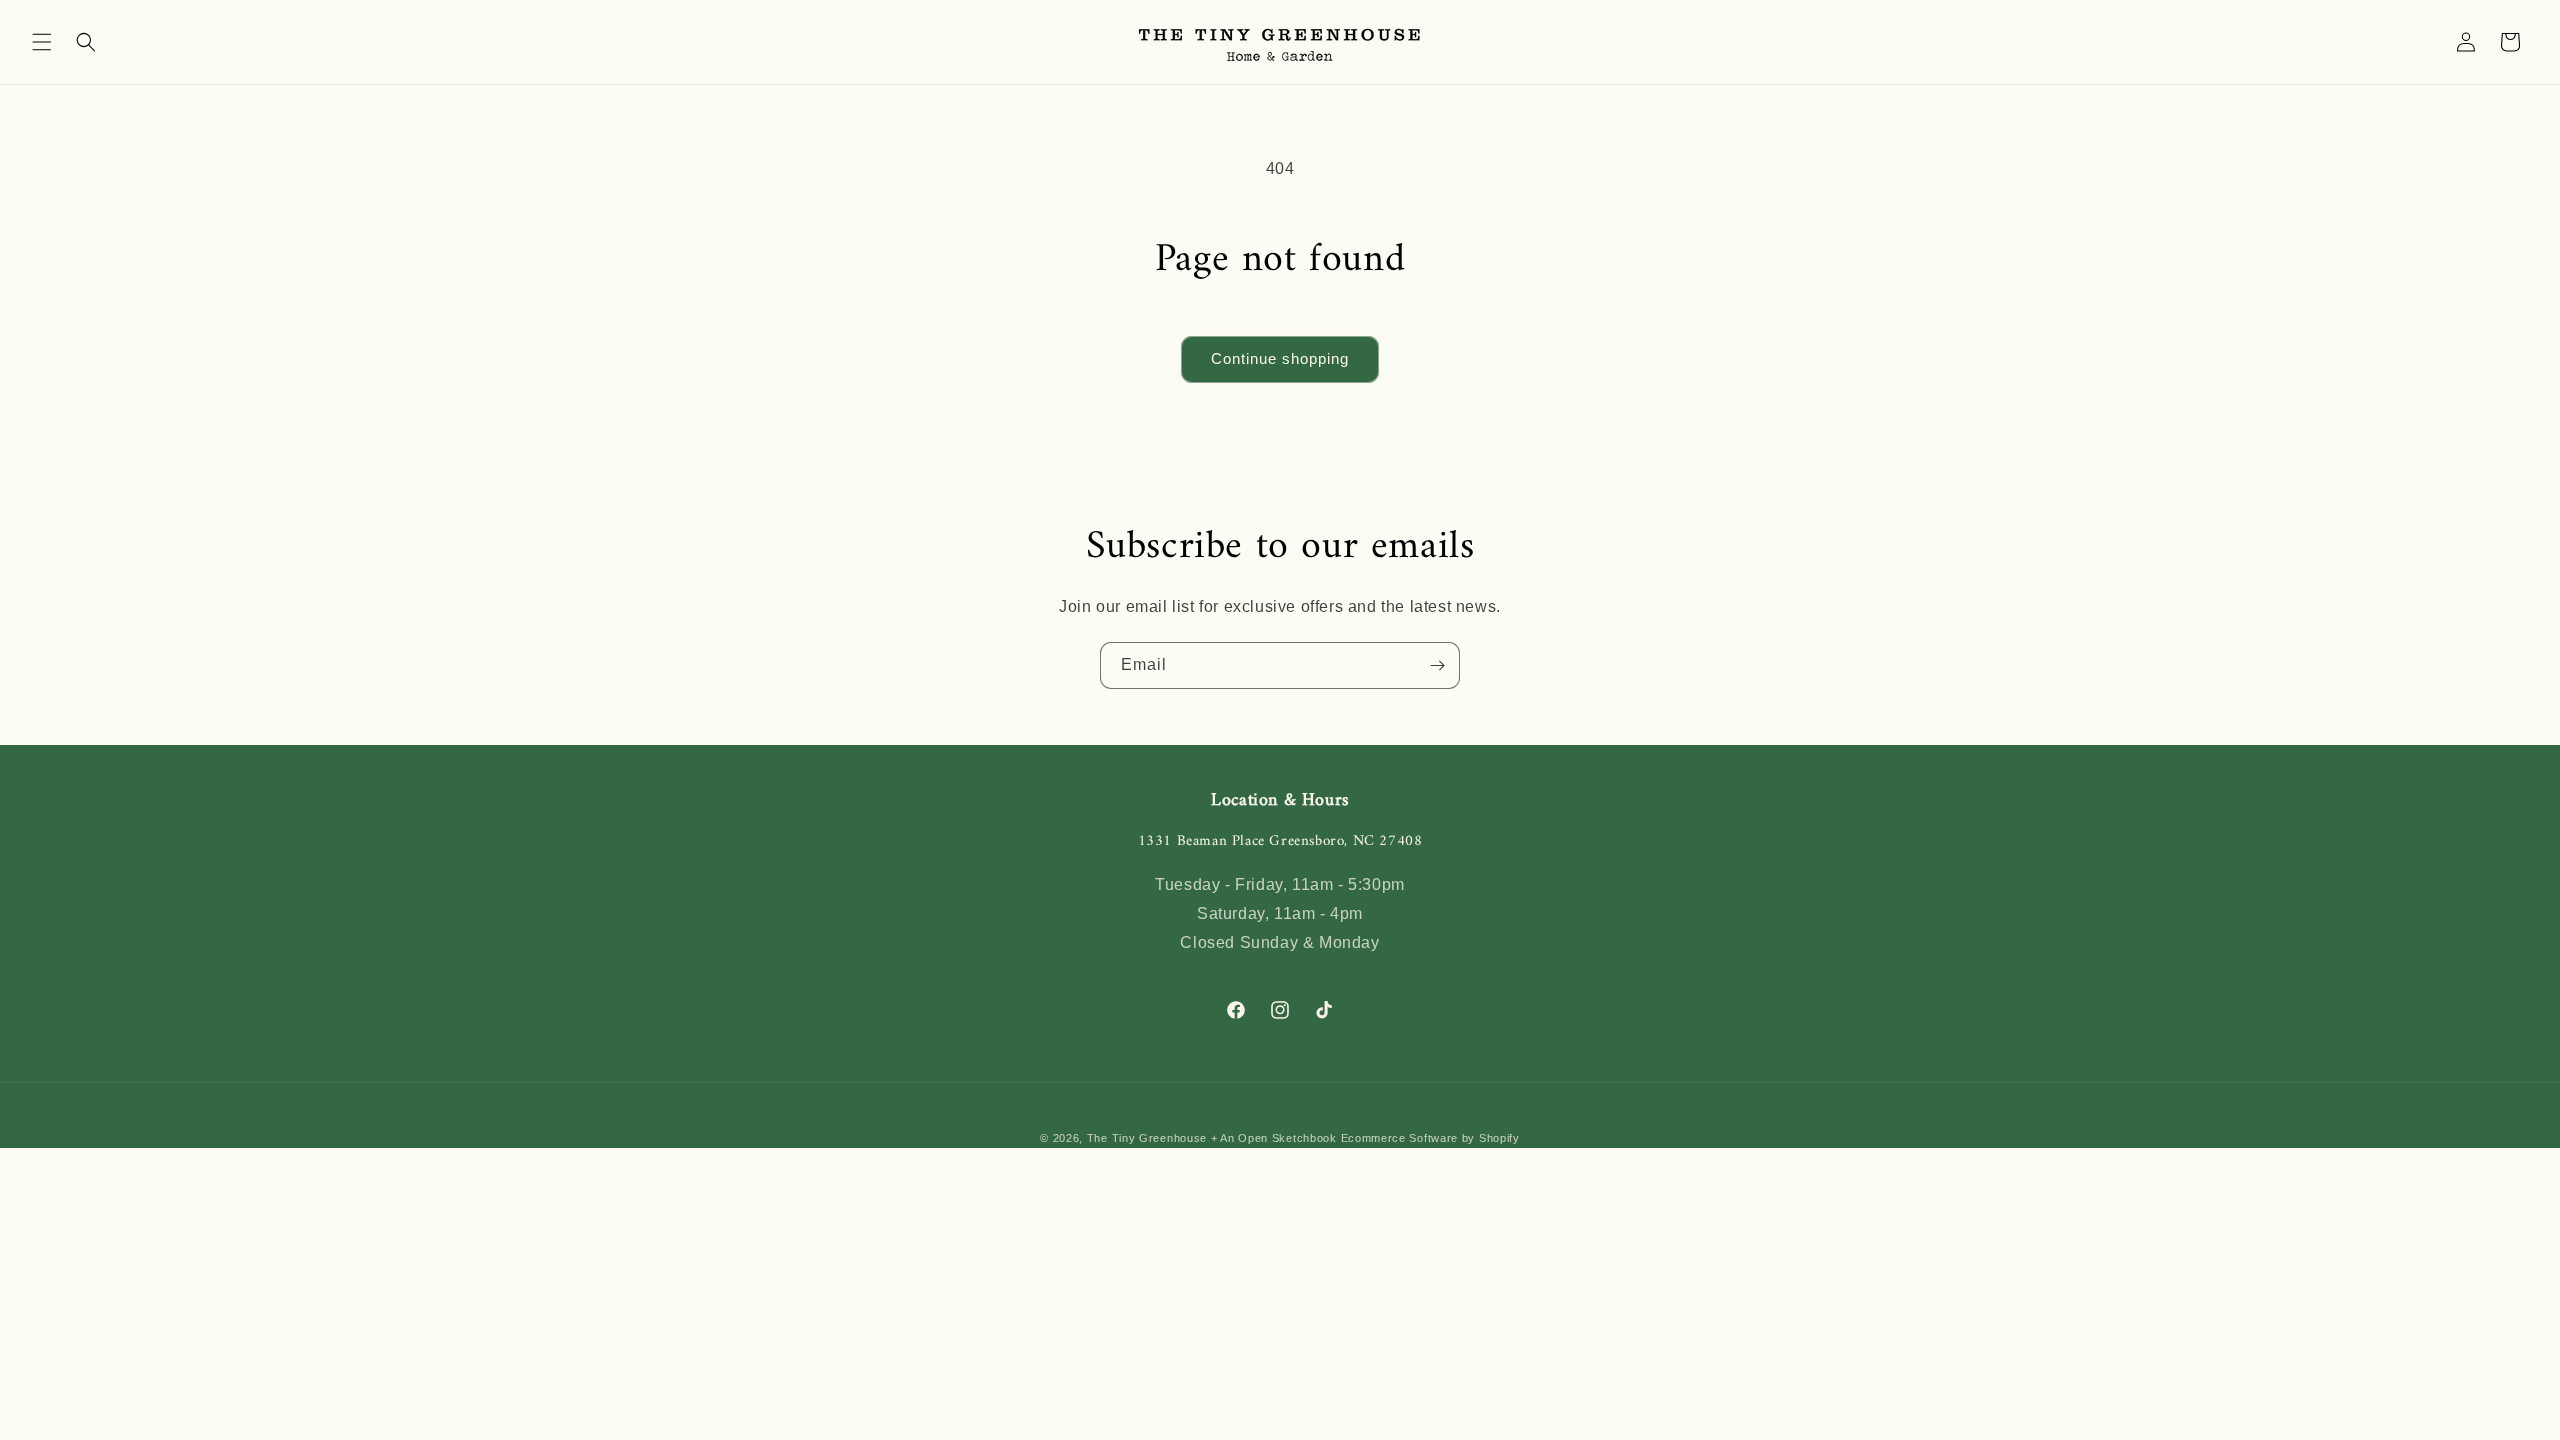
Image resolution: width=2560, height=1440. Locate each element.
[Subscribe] (1437, 665)
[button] (42, 42)
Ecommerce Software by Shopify (1430, 1138)
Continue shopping (1280, 358)
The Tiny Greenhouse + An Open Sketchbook (1212, 1138)
